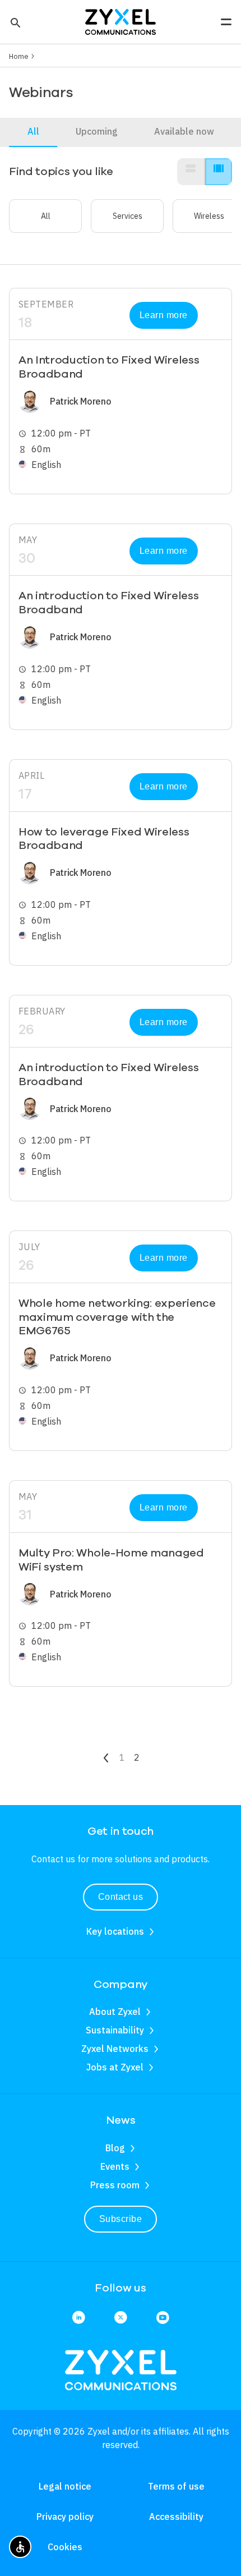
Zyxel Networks (115, 2049)
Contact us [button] (121, 1897)
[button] (14, 22)
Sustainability (115, 2030)
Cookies (65, 2547)
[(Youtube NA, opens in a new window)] (163, 2318)
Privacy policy (65, 2517)
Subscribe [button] (121, 2219)
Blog (115, 2148)
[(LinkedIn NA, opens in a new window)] (79, 2318)
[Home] (121, 21)
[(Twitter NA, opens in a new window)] (121, 2318)
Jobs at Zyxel (115, 2067)
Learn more (164, 315)
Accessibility (176, 2517)
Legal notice (65, 2486)
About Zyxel (115, 2012)
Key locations (115, 1931)
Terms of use (176, 2486)
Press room (115, 2185)
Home (19, 56)
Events (115, 2166)
